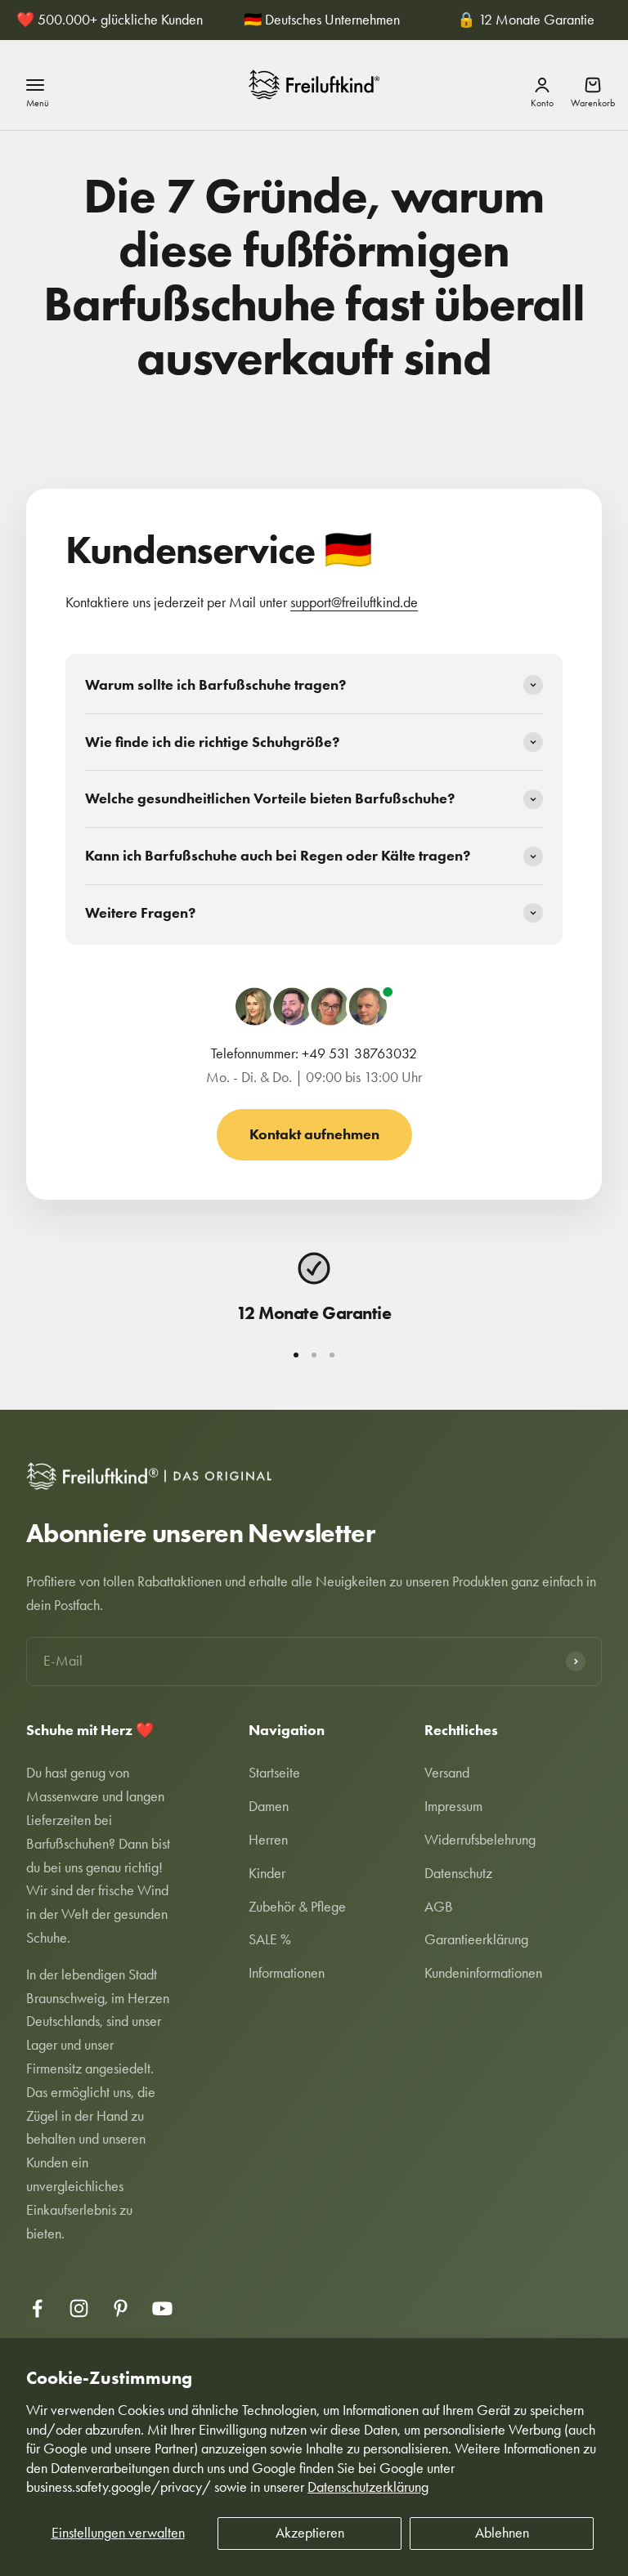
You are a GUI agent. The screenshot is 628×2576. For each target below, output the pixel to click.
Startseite (274, 1773)
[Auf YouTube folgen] (162, 2308)
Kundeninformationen (483, 1973)
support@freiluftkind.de (354, 602)
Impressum (453, 1806)
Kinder (267, 1873)
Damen (269, 1806)
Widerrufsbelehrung (480, 1840)
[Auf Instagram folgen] (79, 2308)
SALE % (270, 1939)
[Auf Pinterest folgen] (121, 2308)
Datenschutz (458, 1873)
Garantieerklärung (476, 1939)
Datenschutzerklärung (368, 2487)
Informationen (287, 1973)
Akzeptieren (310, 2533)
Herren (268, 1840)
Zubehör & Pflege (297, 1907)
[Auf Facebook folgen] (37, 2308)
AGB (439, 1907)
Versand (447, 1773)
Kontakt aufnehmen (314, 1134)
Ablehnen (502, 2533)
